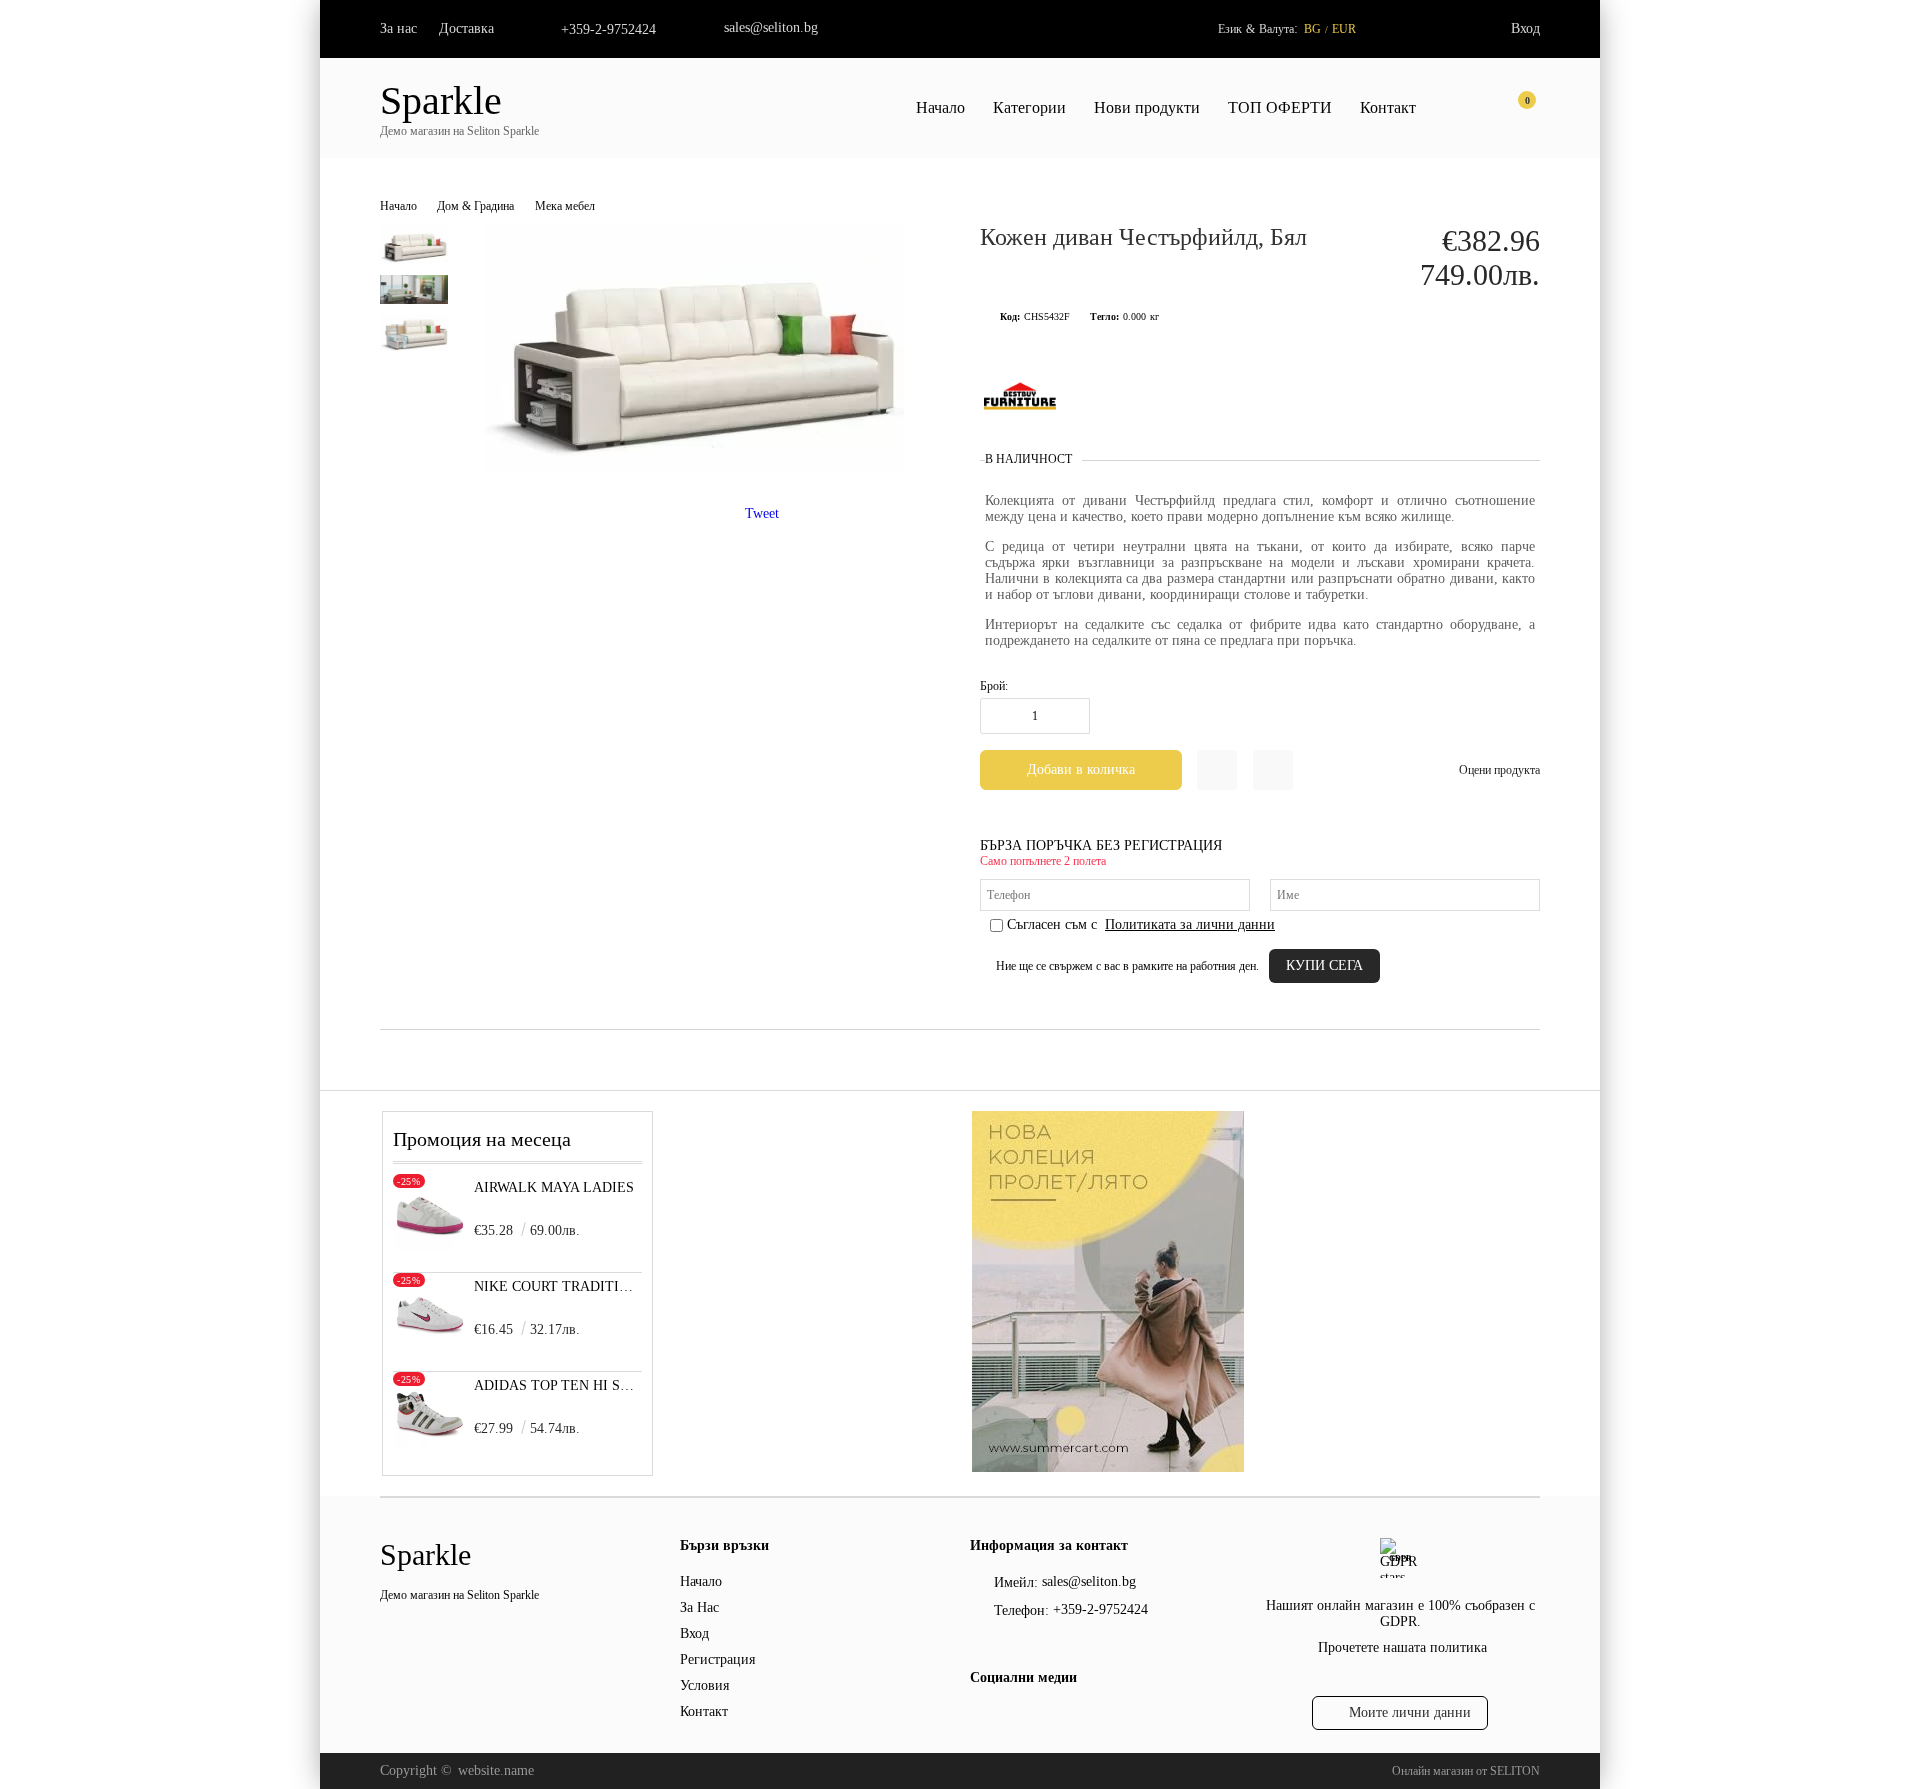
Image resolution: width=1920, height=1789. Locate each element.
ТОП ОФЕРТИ (1280, 107)
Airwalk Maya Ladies (554, 1187)
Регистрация (717, 1659)
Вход (1525, 28)
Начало (940, 107)
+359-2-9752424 (608, 29)
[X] (1015, 1718)
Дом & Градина (475, 206)
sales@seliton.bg (771, 27)
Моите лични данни (1410, 1712)
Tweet (762, 513)
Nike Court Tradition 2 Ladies (558, 1286)
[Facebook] (981, 1721)
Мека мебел (565, 206)
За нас (398, 28)
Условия (704, 1685)
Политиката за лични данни (1190, 924)
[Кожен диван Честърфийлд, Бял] (694, 468)
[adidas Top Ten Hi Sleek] (430, 1443)
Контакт (1388, 107)
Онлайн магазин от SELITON (1466, 1771)
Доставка (466, 28)
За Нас (699, 1607)
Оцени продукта (1499, 770)
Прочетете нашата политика (1402, 1647)
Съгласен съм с (1141, 924)
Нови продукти (1147, 107)
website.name (496, 1770)
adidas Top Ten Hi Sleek (558, 1385)
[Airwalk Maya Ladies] (430, 1245)
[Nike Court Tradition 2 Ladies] (430, 1344)
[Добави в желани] (1217, 770)
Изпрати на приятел (1273, 770)
